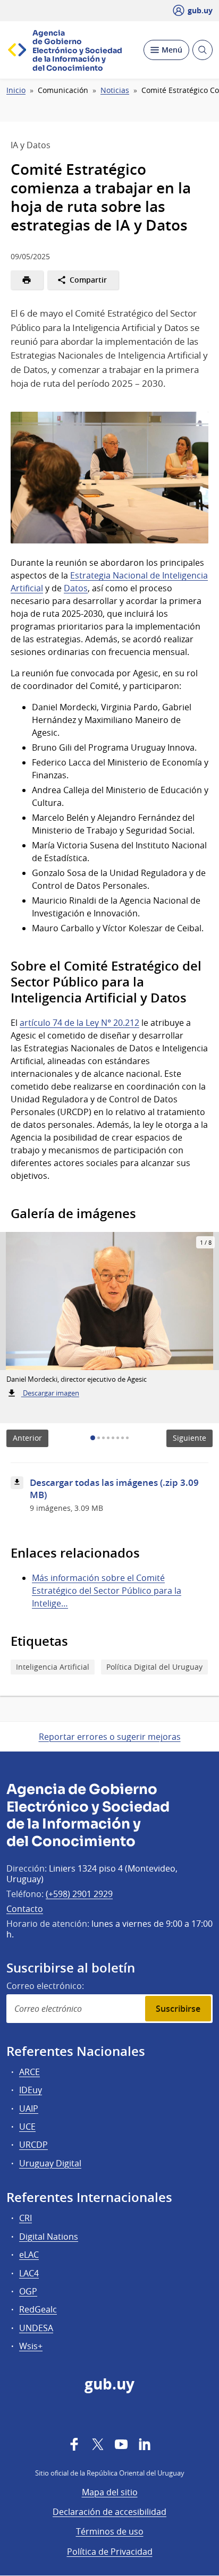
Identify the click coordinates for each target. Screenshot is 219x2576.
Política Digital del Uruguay (154, 1667)
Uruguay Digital (50, 2163)
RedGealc (38, 2309)
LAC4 (29, 2273)
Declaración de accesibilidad (109, 2512)
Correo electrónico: (45, 1986)
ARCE (30, 2072)
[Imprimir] (27, 280)
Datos (76, 588)
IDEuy (31, 2090)
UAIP (29, 2109)
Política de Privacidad (110, 2552)
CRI (26, 2218)
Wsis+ (31, 2346)
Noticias (115, 90)
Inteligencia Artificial (53, 1667)
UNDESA (36, 2328)
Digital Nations (49, 2237)
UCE (27, 2127)
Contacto (25, 1909)
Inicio (16, 90)
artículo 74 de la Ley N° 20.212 (79, 1023)
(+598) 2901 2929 (79, 1894)
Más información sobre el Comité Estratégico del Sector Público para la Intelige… (107, 1591)
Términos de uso (110, 2531)
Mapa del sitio (110, 2492)
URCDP (33, 2145)
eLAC (29, 2255)
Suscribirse (178, 2009)
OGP (28, 2291)
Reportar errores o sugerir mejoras (110, 1737)
